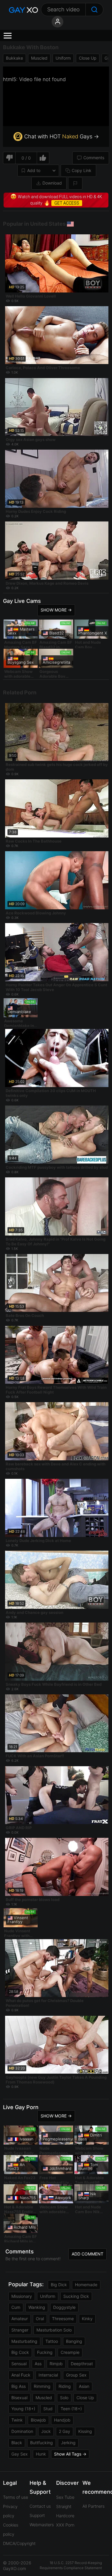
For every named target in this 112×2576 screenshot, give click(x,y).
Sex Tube (65, 2497)
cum (16, 2307)
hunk (41, 2454)
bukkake (14, 58)
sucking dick (76, 2296)
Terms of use (16, 2497)
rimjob (56, 2364)
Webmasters (42, 2525)
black (17, 2443)
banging (74, 2341)
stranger (20, 2330)
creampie (70, 2352)
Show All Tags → (70, 2454)
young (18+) (23, 2409)
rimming (42, 2386)
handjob (62, 2420)
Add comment (88, 2254)
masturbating (24, 2341)
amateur (20, 2319)
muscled (39, 58)
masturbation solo (54, 2330)
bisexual (19, 2398)
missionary (22, 2296)
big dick (59, 2285)
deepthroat (82, 2364)
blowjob (38, 2420)
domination (22, 2431)
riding (65, 2386)
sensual (19, 2364)
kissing (85, 2431)
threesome (63, 2319)
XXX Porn (65, 2525)
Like (43, 158)
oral (40, 2319)
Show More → (56, 610)
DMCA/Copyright (19, 2543)
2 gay (65, 2431)
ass (38, 2364)
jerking (68, 2443)
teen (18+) (71, 2409)
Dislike (9, 158)
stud (48, 2409)
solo (64, 2398)
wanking (37, 2307)
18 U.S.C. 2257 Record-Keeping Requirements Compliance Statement (71, 2565)
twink (17, 2420)
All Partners (93, 2506)
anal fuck (21, 2375)
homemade (86, 2285)
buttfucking (42, 2443)
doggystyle (64, 2307)
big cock (20, 2352)
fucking (45, 2352)
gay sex (20, 2454)
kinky (87, 2319)
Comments (94, 158)
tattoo (52, 2341)
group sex (76, 2375)
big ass (19, 2386)
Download (52, 183)
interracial (48, 2375)
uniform (63, 58)
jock (46, 2431)
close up (88, 58)
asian (84, 2386)
